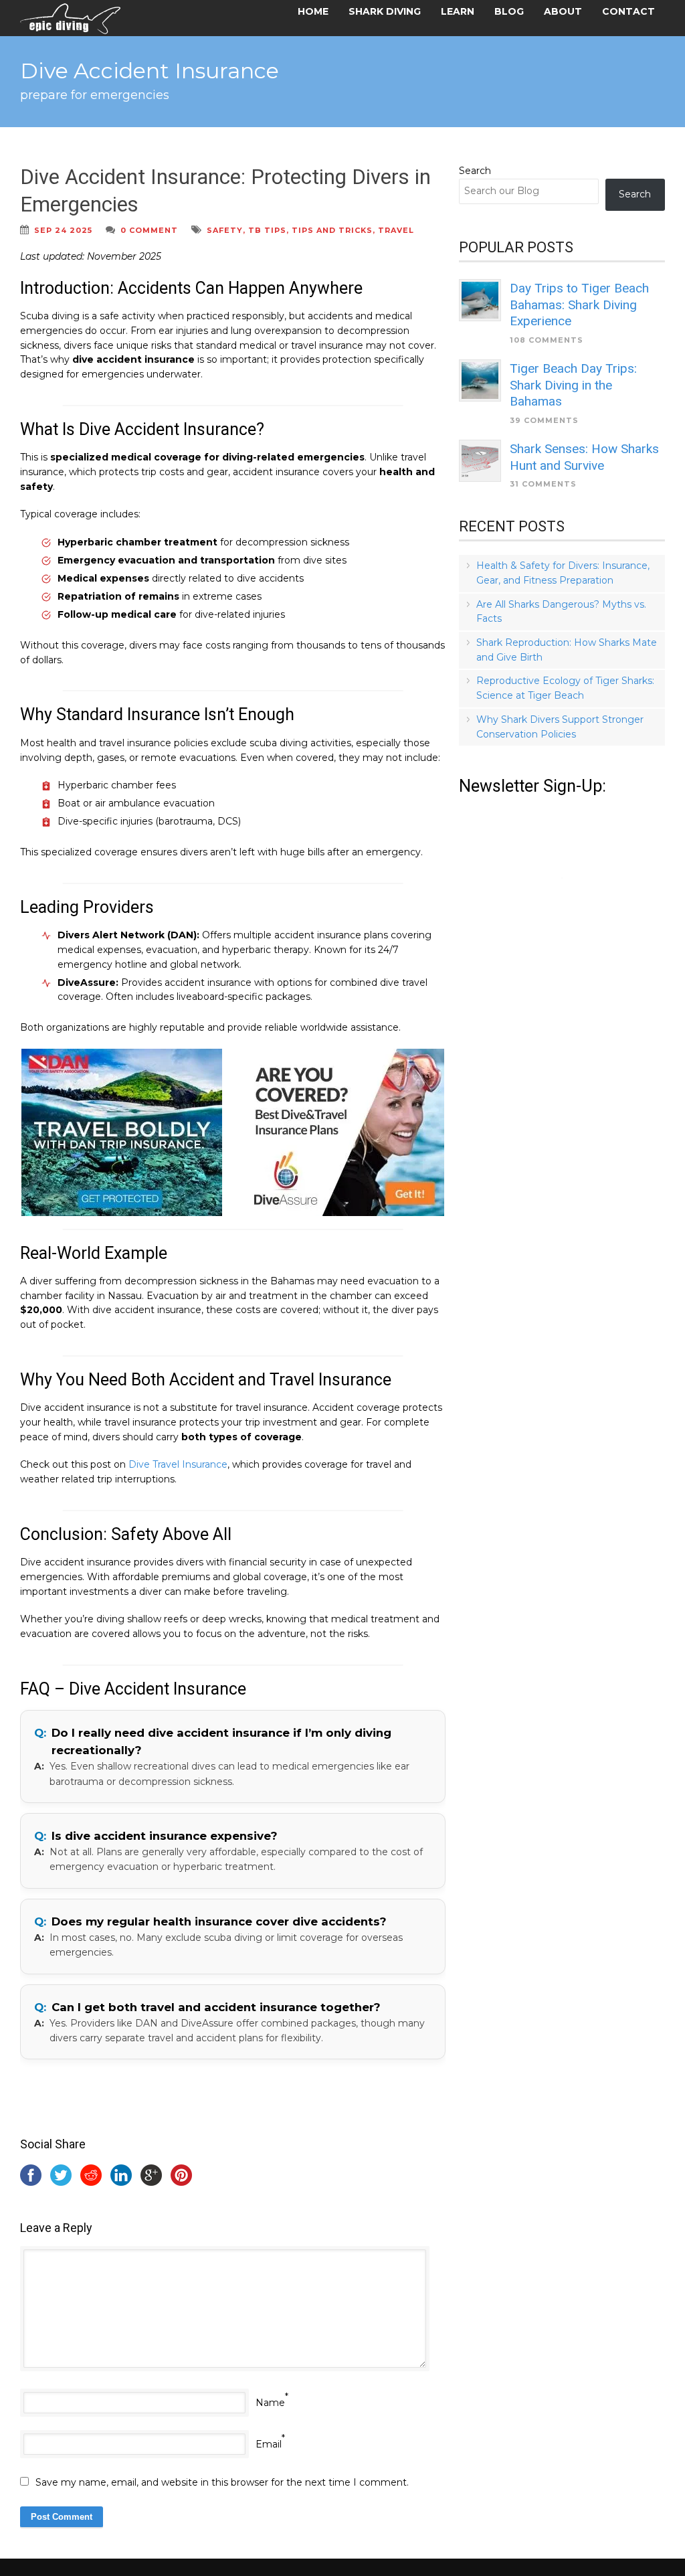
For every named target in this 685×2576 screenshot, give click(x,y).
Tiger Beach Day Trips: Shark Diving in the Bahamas (573, 385)
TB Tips (267, 230)
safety (225, 230)
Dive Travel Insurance (178, 1464)
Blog (509, 11)
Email (269, 2444)
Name (270, 2403)
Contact (628, 11)
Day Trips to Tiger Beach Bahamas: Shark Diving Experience (579, 305)
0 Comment (149, 230)
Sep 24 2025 (63, 230)
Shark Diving (385, 11)
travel (396, 230)
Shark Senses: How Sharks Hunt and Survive (584, 457)
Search (475, 171)
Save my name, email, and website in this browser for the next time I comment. (222, 2482)
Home (313, 11)
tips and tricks (332, 230)
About (563, 11)
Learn (458, 11)
